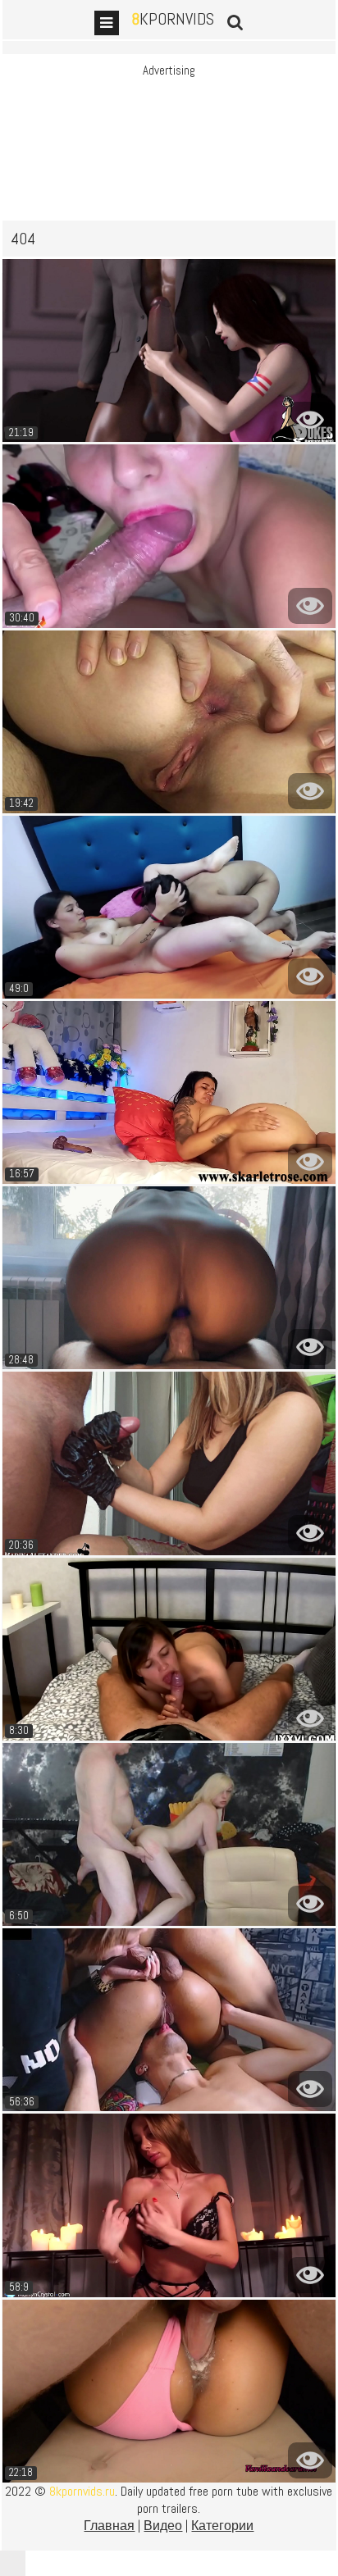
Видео (163, 2526)
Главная (109, 2526)
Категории (222, 2526)
